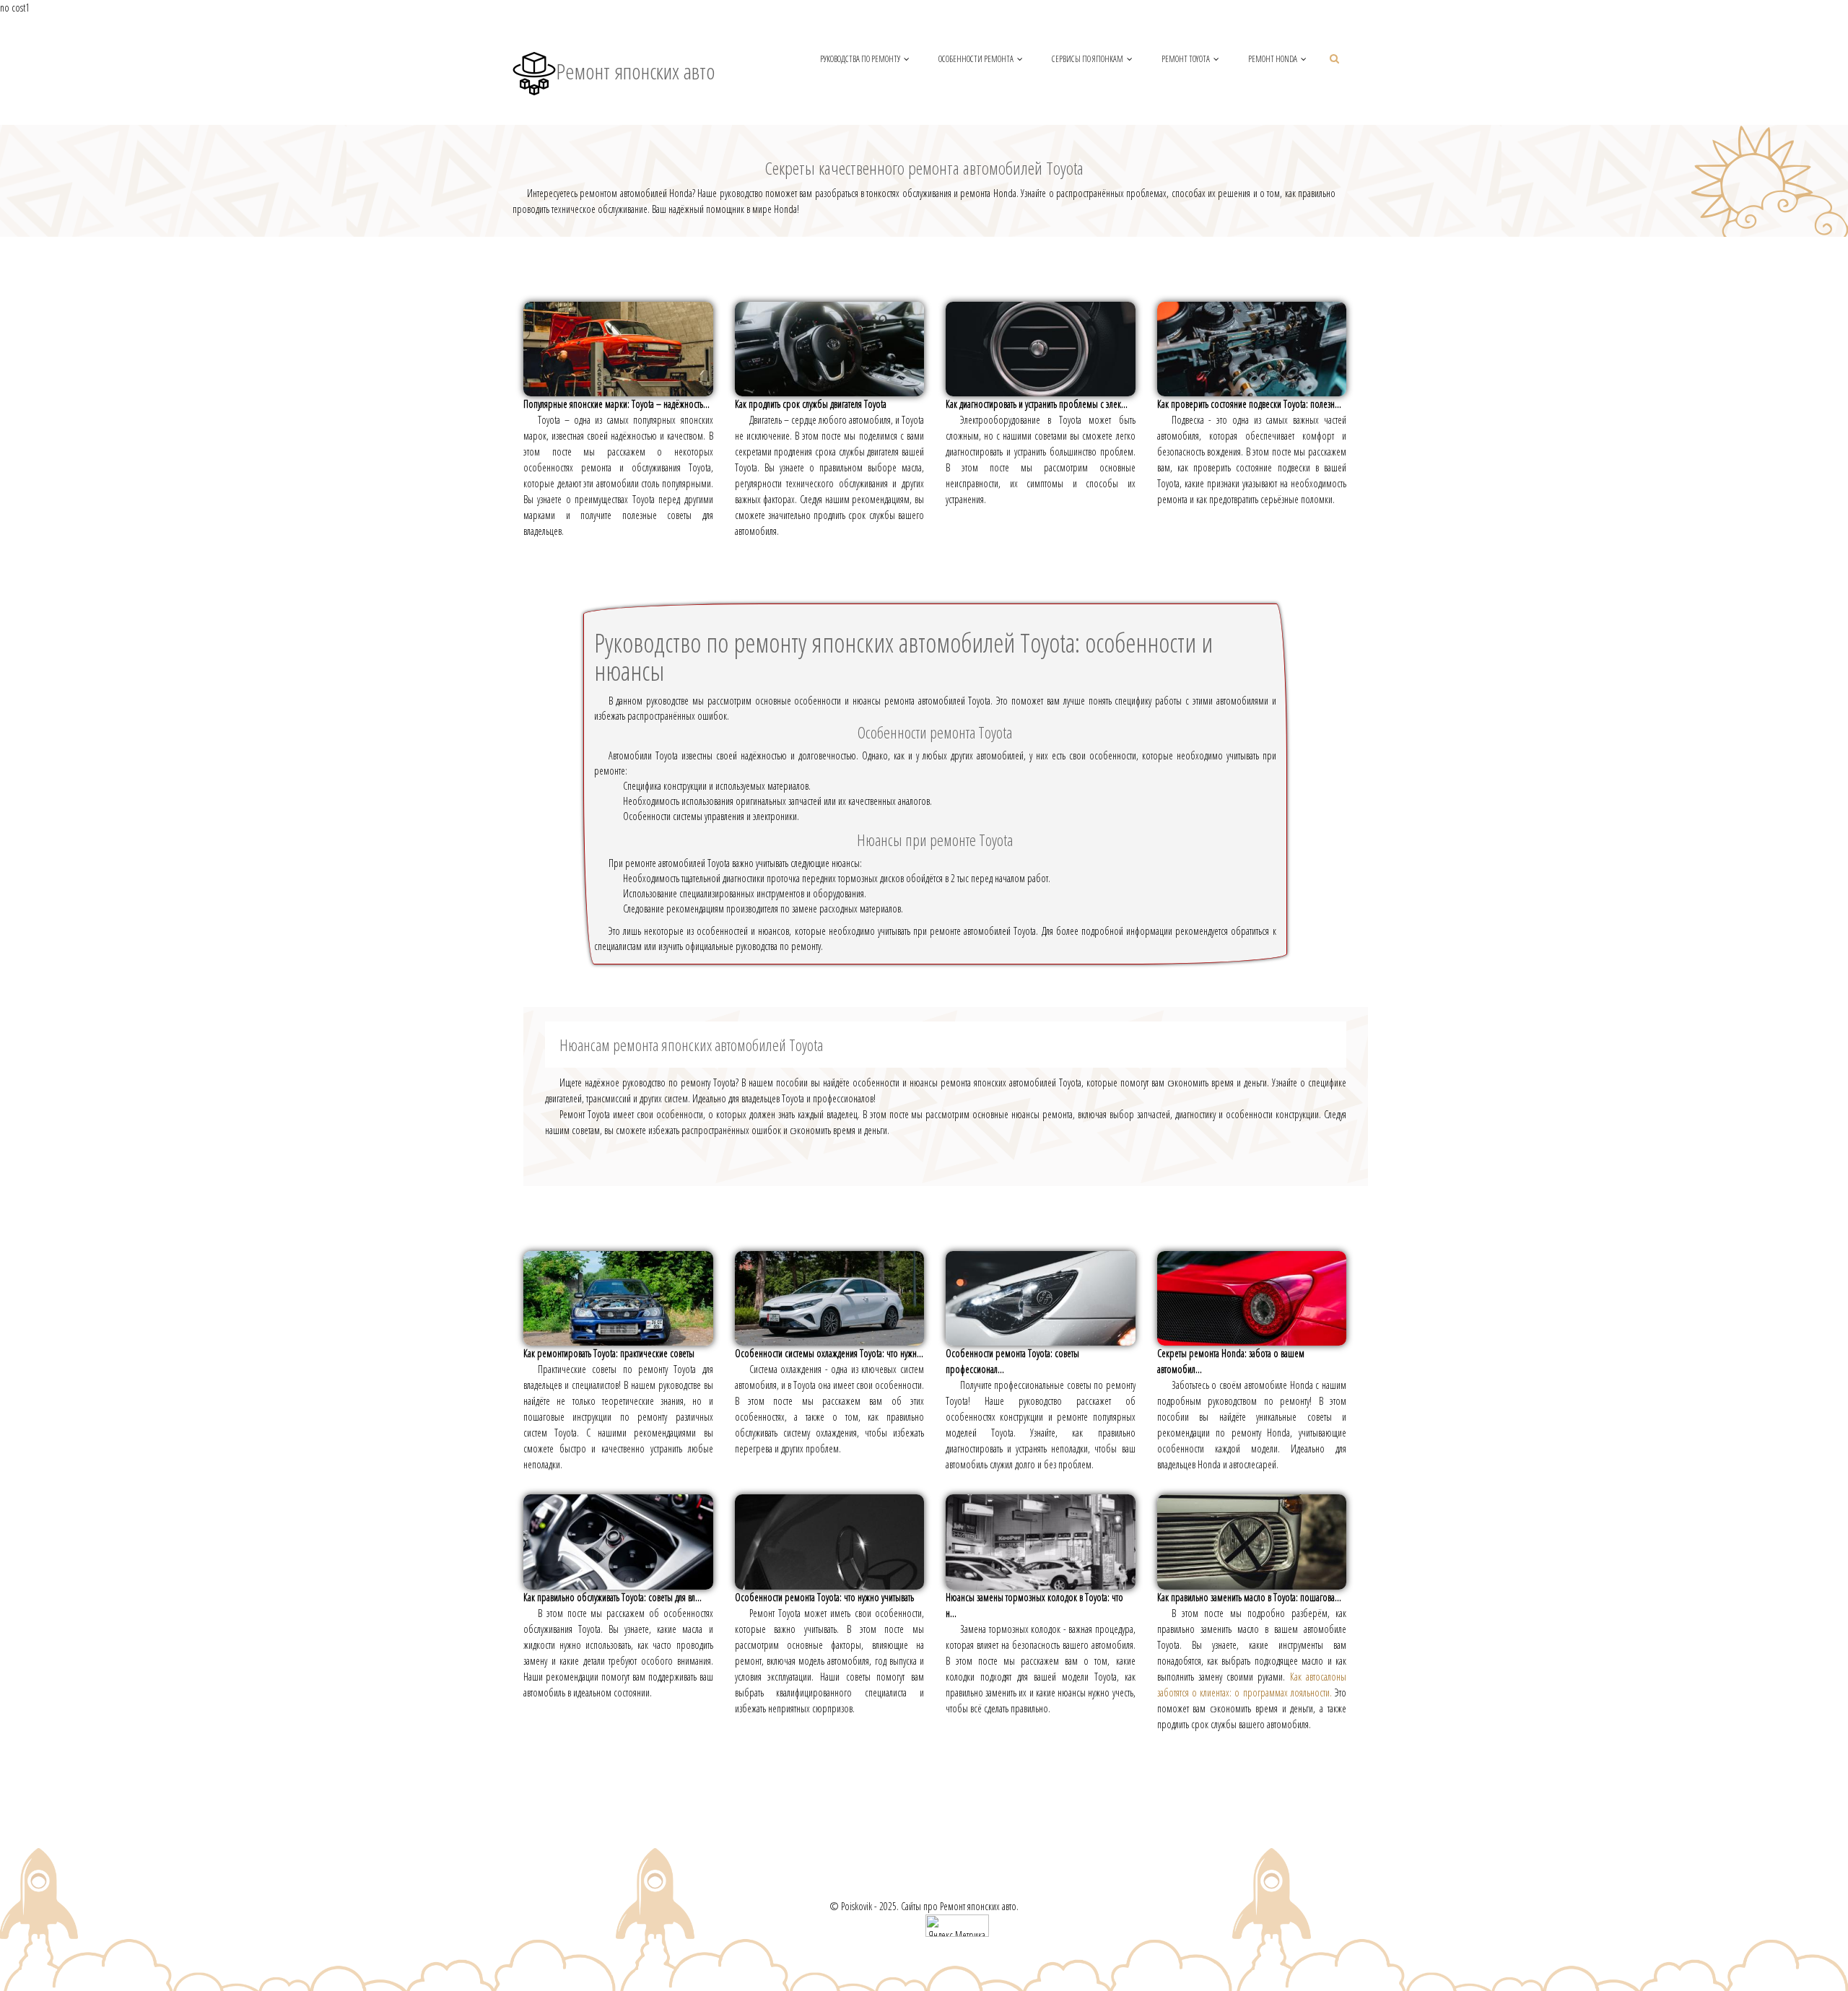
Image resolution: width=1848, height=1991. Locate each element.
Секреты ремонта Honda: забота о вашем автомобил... (1231, 1361)
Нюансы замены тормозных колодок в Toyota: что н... (1034, 1605)
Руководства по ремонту (860, 59)
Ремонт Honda (1273, 59)
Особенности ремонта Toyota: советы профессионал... (1012, 1361)
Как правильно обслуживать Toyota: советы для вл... (613, 1597)
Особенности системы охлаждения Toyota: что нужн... (829, 1353)
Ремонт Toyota (1186, 59)
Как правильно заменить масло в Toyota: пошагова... (1249, 1597)
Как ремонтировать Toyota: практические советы (609, 1353)
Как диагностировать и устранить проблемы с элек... (1037, 404)
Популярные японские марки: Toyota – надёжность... (616, 404)
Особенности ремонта (976, 59)
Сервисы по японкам (1088, 59)
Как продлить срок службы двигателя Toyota (811, 404)
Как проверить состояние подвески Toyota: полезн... (1249, 404)
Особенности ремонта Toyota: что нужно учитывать (824, 1597)
